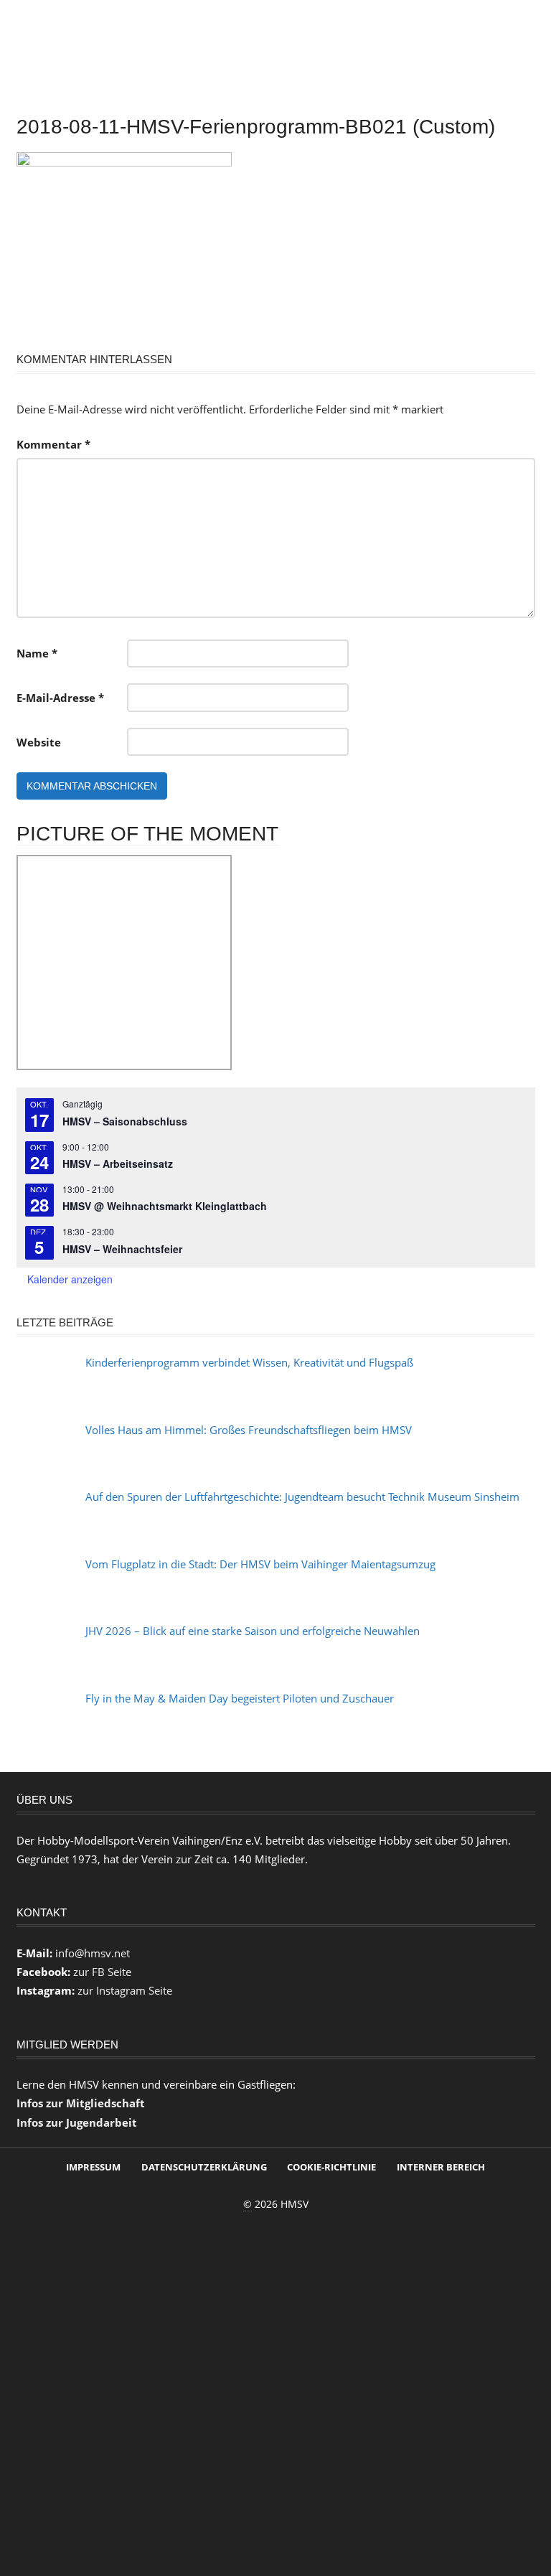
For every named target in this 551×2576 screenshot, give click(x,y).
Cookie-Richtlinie (331, 2167)
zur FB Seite (102, 1972)
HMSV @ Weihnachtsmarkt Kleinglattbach (165, 1206)
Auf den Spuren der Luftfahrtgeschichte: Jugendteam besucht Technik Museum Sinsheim (302, 1497)
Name (37, 653)
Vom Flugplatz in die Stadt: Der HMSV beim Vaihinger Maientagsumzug (260, 1564)
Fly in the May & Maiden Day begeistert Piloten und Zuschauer (240, 1698)
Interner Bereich (441, 2167)
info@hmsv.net (93, 1953)
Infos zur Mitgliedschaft (81, 2103)
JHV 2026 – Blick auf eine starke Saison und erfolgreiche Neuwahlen (253, 1631)
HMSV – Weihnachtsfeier (122, 1249)
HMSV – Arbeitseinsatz (118, 1163)
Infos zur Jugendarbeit (77, 2122)
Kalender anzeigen (70, 1279)
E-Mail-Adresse (60, 698)
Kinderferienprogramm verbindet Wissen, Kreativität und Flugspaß (249, 1362)
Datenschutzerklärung (204, 2167)
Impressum (93, 2167)
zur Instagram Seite (125, 1990)
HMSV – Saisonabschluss (125, 1121)
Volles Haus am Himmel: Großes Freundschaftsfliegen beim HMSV (249, 1430)
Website (39, 742)
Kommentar (53, 444)
